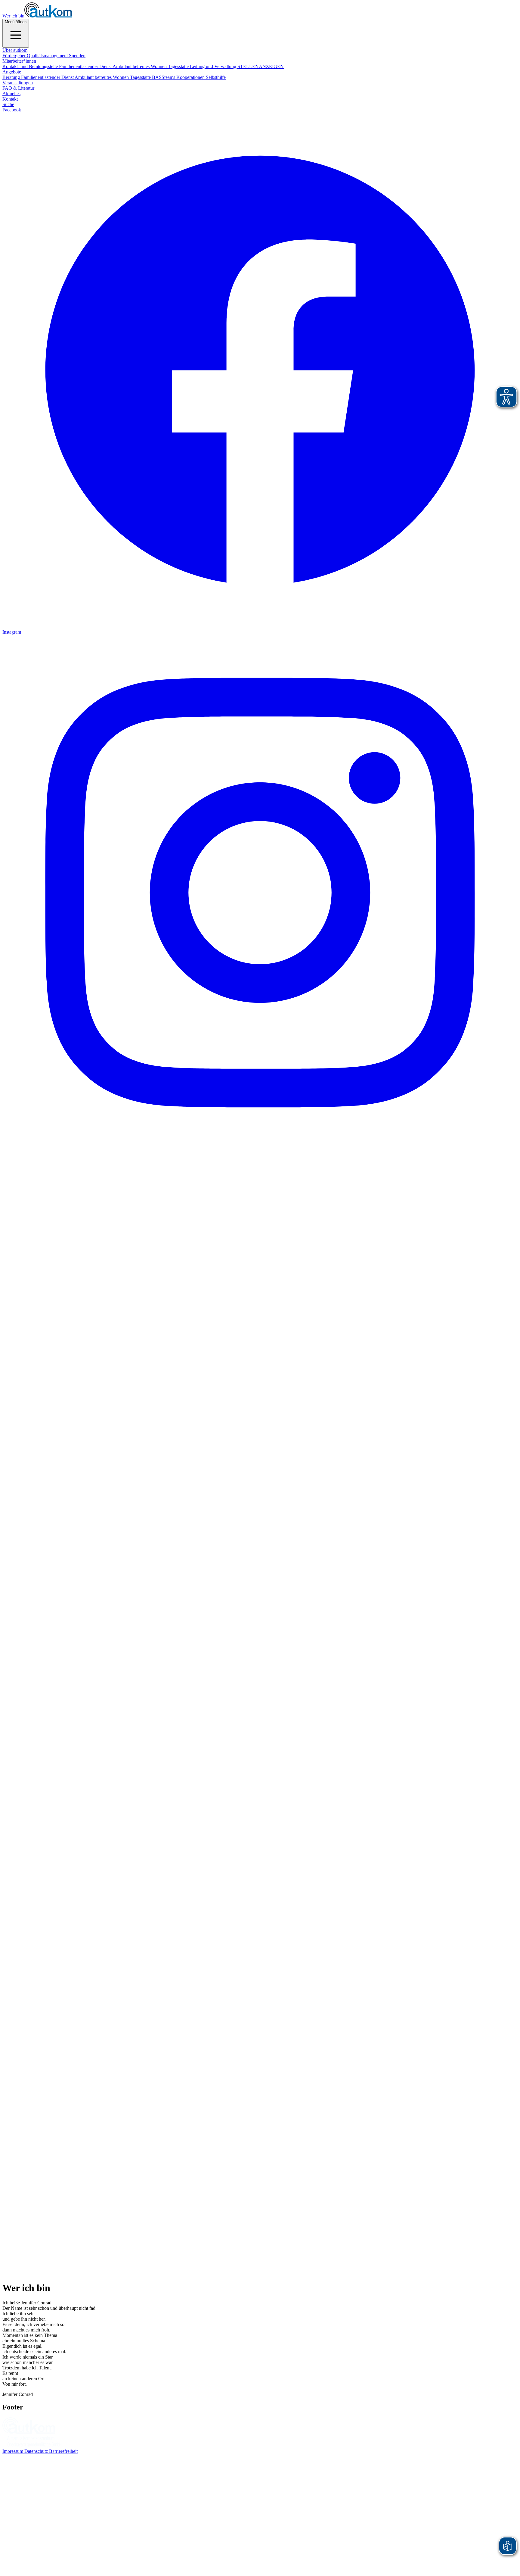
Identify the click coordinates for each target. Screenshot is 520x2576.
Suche (8, 104)
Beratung (12, 77)
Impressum (13, 2451)
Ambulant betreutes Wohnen (140, 66)
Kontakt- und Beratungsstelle (31, 66)
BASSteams (164, 77)
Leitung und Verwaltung (214, 66)
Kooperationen (191, 77)
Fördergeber (15, 56)
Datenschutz (37, 2451)
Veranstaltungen (18, 83)
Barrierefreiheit (63, 2451)
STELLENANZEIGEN (261, 66)
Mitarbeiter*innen (19, 61)
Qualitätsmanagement (48, 56)
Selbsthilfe (216, 77)
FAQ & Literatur (18, 88)
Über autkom (15, 50)
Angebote (12, 72)
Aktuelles (11, 94)
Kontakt (10, 99)
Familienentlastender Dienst (86, 66)
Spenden (77, 56)
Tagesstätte (179, 66)
